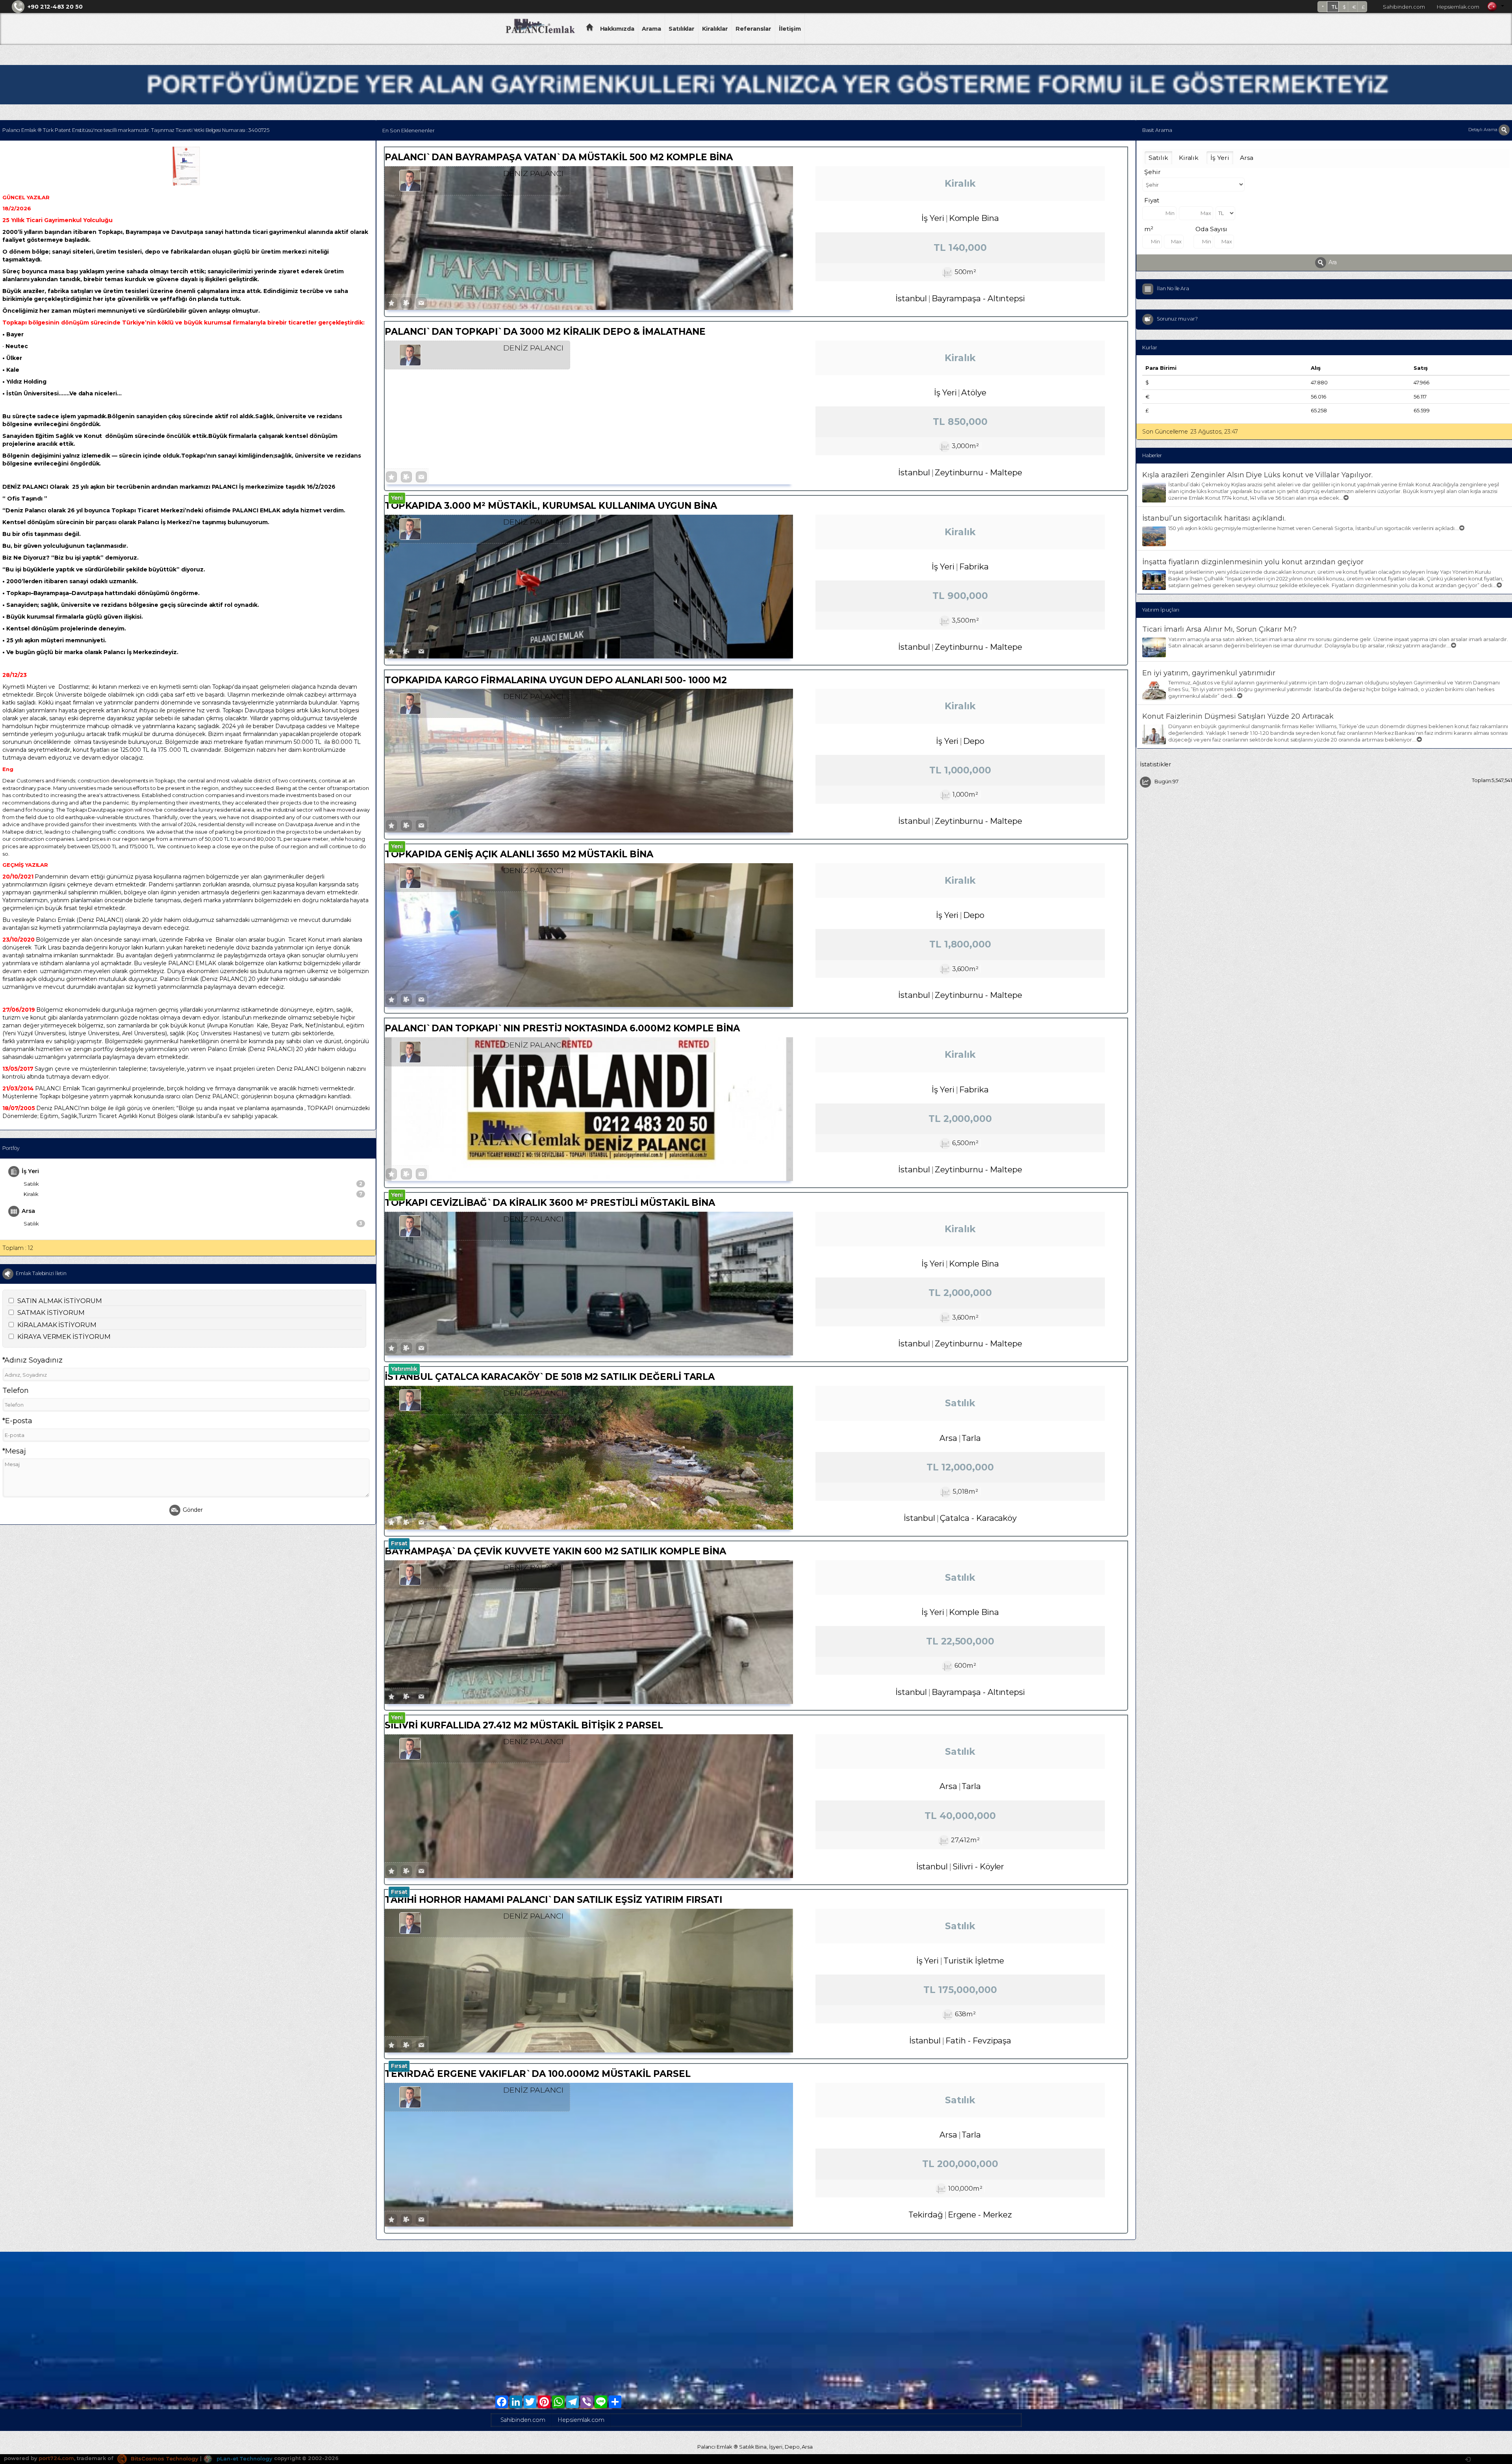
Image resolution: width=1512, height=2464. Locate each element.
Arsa (28, 1211)
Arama (651, 29)
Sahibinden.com (1404, 7)
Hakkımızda (617, 29)
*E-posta (17, 1421)
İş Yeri (30, 1171)
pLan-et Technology (244, 2458)
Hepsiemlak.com (1458, 7)
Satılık (193, 1184)
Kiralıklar (715, 29)
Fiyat (1152, 200)
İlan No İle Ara (1173, 288)
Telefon (16, 1391)
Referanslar (753, 29)
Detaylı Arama (1483, 130)
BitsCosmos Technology (164, 2458)
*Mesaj (14, 1451)
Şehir (1153, 172)
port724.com (56, 2458)
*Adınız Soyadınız (32, 1360)
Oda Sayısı (1211, 229)
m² (1149, 229)
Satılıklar (682, 29)
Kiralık (193, 1194)
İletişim (790, 29)
